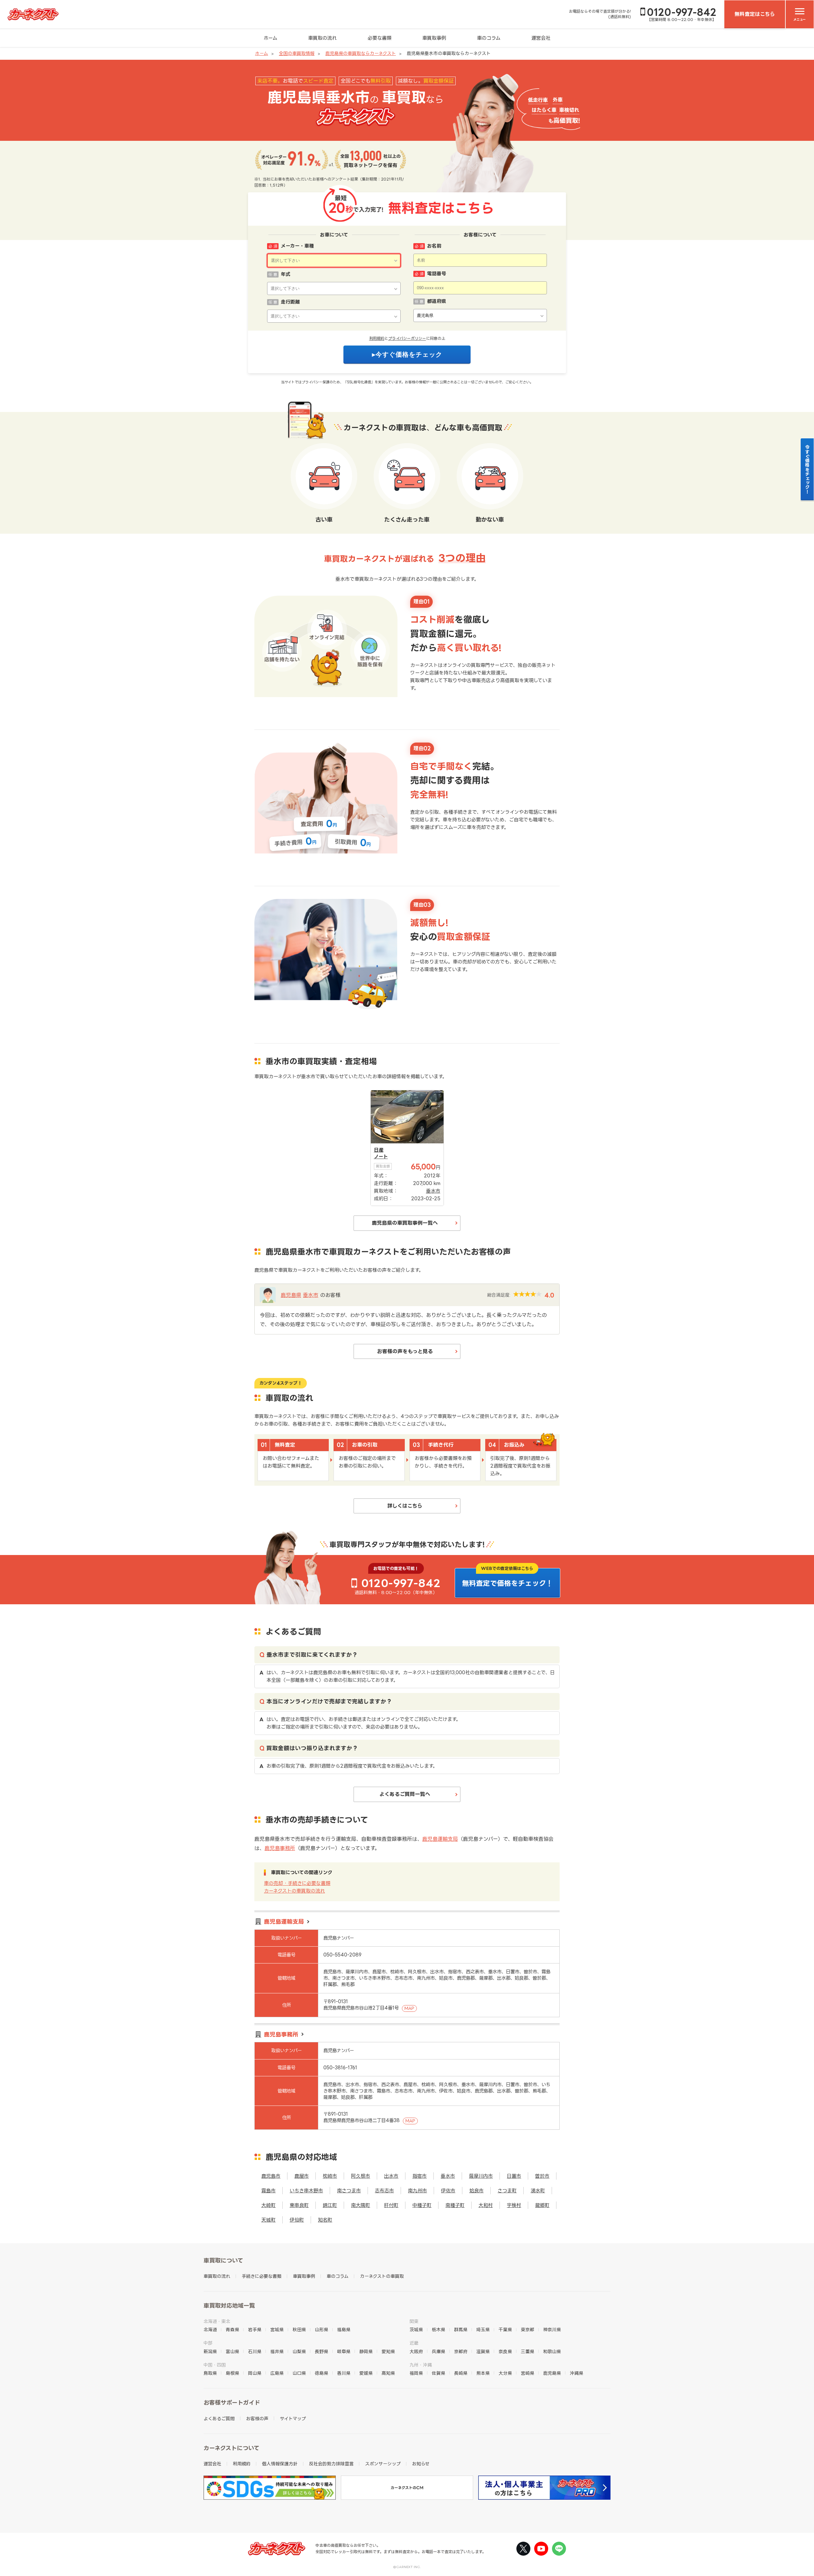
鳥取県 (210, 2373)
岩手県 (255, 2329)
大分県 (505, 2373)
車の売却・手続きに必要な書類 (297, 1883)
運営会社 (541, 38)
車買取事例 (434, 38)
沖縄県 (576, 2373)
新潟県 (210, 2351)
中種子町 (422, 2205)
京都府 (461, 2351)
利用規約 (377, 338)
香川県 (344, 2373)
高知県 (388, 2373)
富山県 (232, 2351)
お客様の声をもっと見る (405, 1351)
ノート (381, 1157)
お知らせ (421, 2464)
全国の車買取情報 (297, 53)
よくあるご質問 (219, 2418)
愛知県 (388, 2351)
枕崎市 (330, 2176)
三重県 (528, 2351)
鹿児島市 (271, 2176)
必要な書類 (379, 38)
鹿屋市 (302, 2176)
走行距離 (290, 302)
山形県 (321, 2329)
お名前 (434, 246)
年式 (286, 274)
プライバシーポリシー (407, 338)
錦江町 (330, 2205)
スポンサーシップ (383, 2464)
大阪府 (416, 2351)
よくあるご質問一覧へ (405, 1794)
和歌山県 (552, 2351)
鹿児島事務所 (280, 1848)
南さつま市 (349, 2191)
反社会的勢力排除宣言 (331, 2464)
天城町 (269, 2220)
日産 (379, 1150)
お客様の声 (257, 2418)
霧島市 (269, 2191)
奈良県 (505, 2351)
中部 (208, 2343)
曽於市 (542, 2176)
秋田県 (299, 2329)
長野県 (321, 2351)
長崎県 (461, 2373)
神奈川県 (552, 2329)
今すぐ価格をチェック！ (807, 469)
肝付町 (391, 2205)
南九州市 (417, 2191)
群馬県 (461, 2329)
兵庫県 (438, 2351)
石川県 (255, 2351)
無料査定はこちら (755, 14)
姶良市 (476, 2191)
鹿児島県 (291, 1295)
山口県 (299, 2373)
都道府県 (437, 301)
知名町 (325, 2220)
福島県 (344, 2329)
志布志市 (384, 2191)
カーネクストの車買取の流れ (294, 1891)
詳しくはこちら (405, 1506)
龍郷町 (542, 2205)
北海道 (210, 2329)
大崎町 (269, 2205)
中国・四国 (215, 2365)
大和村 (486, 2205)
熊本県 (483, 2373)
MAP (409, 2008)
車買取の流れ (322, 38)
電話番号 (437, 274)
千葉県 (505, 2329)
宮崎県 (528, 2373)
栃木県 (438, 2329)
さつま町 (507, 2191)
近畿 (414, 2343)
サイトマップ (293, 2418)
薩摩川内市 (481, 2176)
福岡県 (416, 2373)
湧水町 (538, 2191)
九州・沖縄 (421, 2365)
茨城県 (416, 2329)
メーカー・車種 (297, 246)
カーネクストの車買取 (382, 2276)
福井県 (277, 2351)
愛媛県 (366, 2373)
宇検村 (514, 2205)
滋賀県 (483, 2351)
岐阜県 (344, 2351)
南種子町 (455, 2205)
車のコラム (489, 38)
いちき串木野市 (306, 2191)
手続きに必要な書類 (262, 2276)
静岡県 (366, 2351)
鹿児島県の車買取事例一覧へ (405, 1223)
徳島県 (321, 2373)
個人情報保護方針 (280, 2464)
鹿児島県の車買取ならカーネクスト (361, 53)
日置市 (514, 2176)
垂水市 (311, 1295)
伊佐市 (448, 2191)
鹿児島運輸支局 (440, 1839)
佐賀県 (438, 2373)
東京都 (528, 2329)
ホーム (270, 38)
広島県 (277, 2373)
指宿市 (420, 2176)
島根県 (232, 2373)
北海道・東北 (217, 2321)
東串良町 (299, 2205)
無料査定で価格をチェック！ (507, 1583)
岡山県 (255, 2373)
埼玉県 (483, 2329)
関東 (414, 2321)
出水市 (391, 2176)
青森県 (232, 2329)
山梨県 (299, 2351)
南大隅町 (361, 2205)
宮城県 (277, 2329)
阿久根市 (361, 2176)
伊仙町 (297, 2220)
